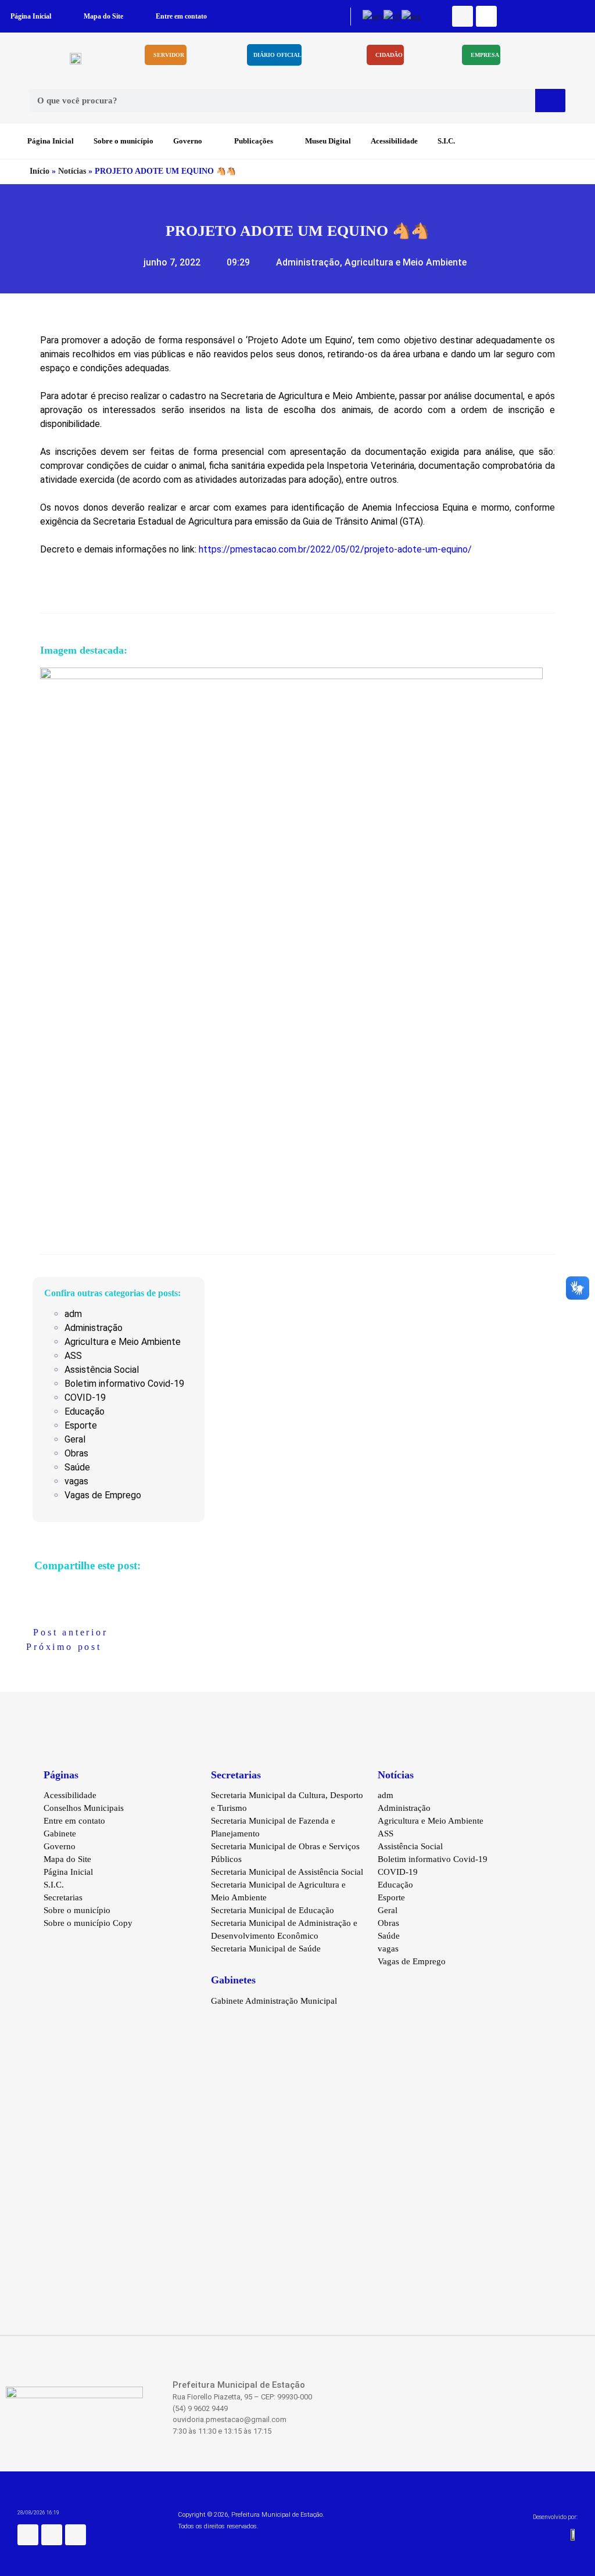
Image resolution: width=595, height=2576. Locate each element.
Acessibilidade (394, 141)
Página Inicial (31, 16)
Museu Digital (328, 141)
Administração (308, 262)
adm (73, 1314)
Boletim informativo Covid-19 (124, 1384)
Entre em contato (181, 16)
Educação (85, 1411)
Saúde (77, 1467)
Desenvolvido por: (555, 2517)
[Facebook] (463, 16)
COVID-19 (85, 1398)
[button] (31, 1586)
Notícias (72, 171)
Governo (188, 141)
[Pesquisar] (550, 101)
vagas (76, 1481)
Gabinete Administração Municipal (274, 2001)
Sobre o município (123, 141)
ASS (73, 1356)
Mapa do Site (103, 16)
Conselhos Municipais (84, 1808)
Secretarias (63, 1897)
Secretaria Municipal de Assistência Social (287, 1872)
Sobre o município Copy (88, 1923)
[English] (373, 15)
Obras (76, 1453)
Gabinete (60, 1834)
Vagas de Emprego (103, 1495)
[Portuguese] (393, 15)
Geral (75, 1439)
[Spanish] (412, 15)
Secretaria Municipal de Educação (273, 1910)
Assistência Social (102, 1370)
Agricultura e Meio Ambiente (406, 262)
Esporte (81, 1425)
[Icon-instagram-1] (486, 16)
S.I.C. (446, 141)
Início (40, 171)
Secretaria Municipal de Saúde (266, 1949)
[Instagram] (52, 2535)
